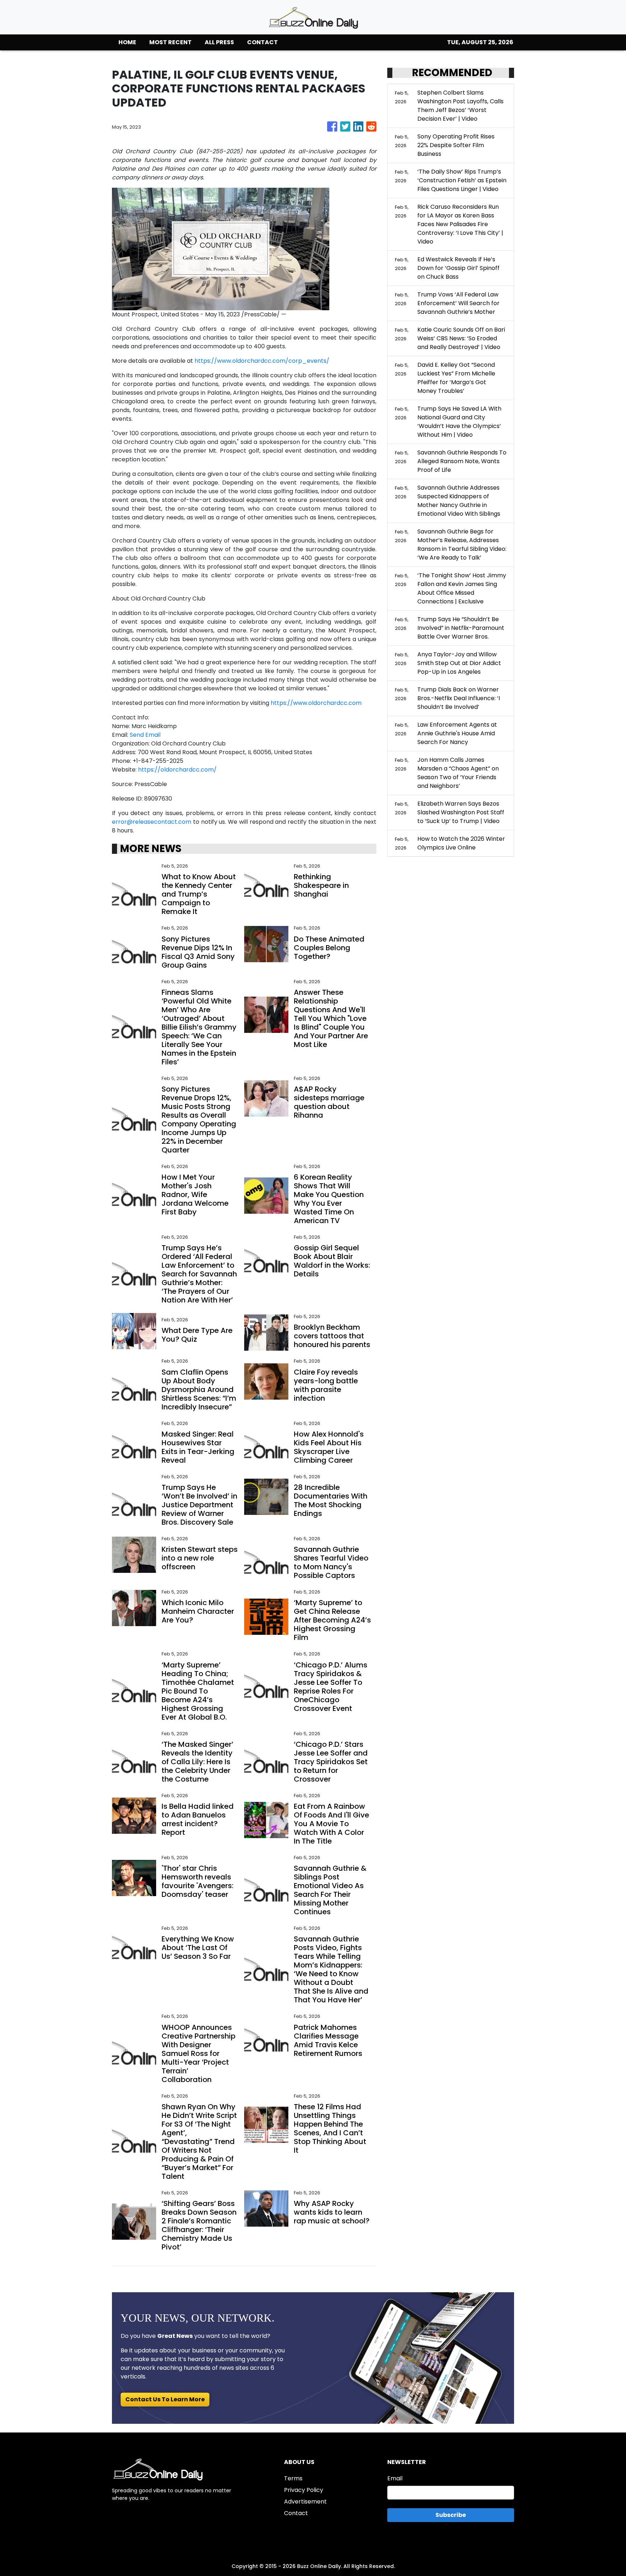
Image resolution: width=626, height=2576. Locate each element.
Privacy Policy (304, 2490)
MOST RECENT (170, 42)
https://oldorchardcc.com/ (177, 770)
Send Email (145, 735)
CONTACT (262, 42)
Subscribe (451, 2515)
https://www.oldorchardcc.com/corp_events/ (262, 361)
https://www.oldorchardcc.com (316, 703)
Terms (293, 2478)
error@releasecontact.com (152, 822)
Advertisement (305, 2502)
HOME (127, 42)
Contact (296, 2513)
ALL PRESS (219, 42)
